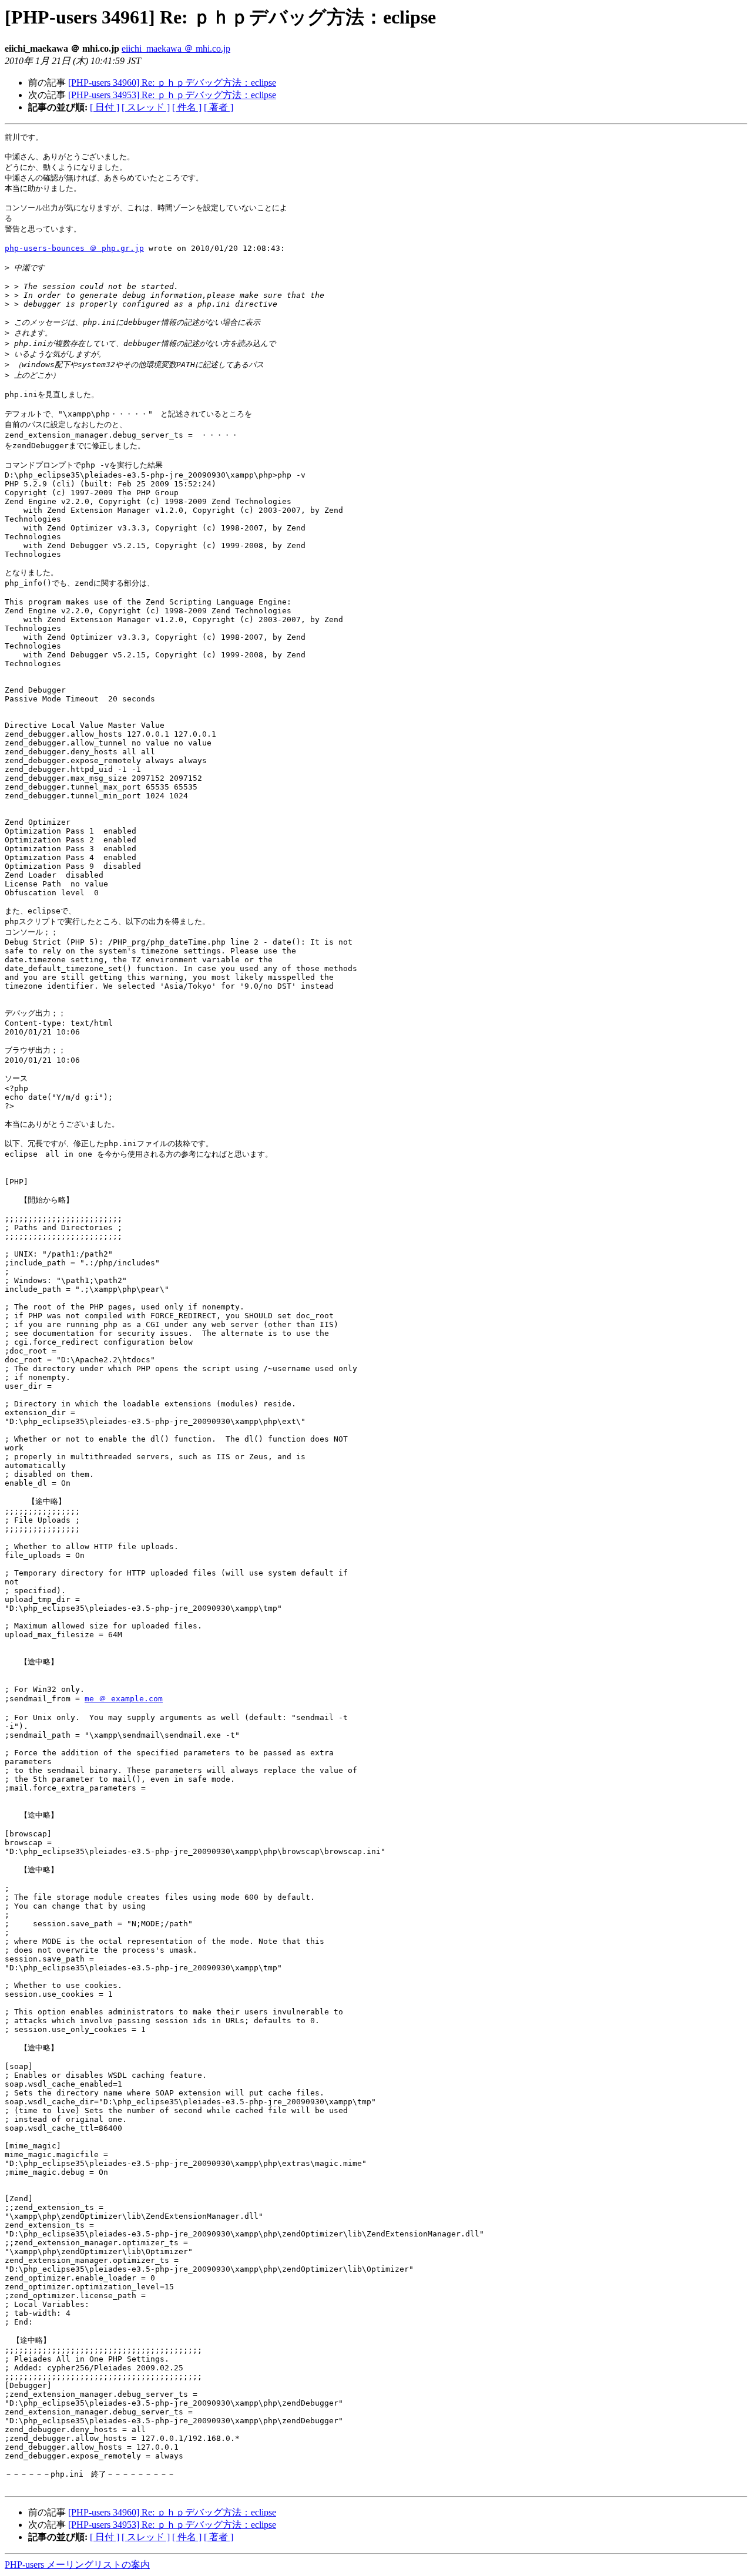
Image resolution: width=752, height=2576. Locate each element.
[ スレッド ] (146, 107)
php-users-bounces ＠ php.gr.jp (74, 248)
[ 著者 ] (219, 107)
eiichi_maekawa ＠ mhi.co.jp (176, 48)
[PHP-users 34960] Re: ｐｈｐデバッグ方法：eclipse (172, 83)
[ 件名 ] (187, 107)
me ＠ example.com (124, 1699)
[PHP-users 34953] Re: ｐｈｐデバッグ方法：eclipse (172, 95)
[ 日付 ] (105, 107)
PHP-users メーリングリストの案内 (77, 2565)
